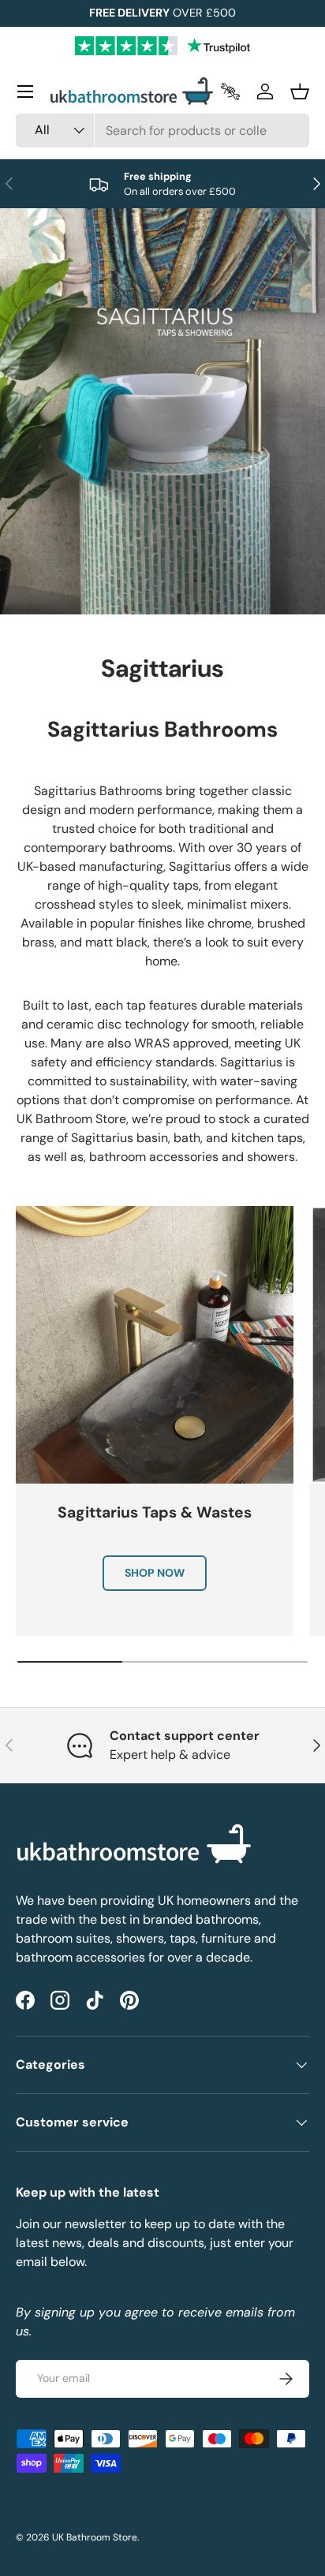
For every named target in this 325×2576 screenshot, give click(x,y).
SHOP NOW (155, 1573)
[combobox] (162, 131)
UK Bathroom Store (95, 2537)
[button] (300, 91)
